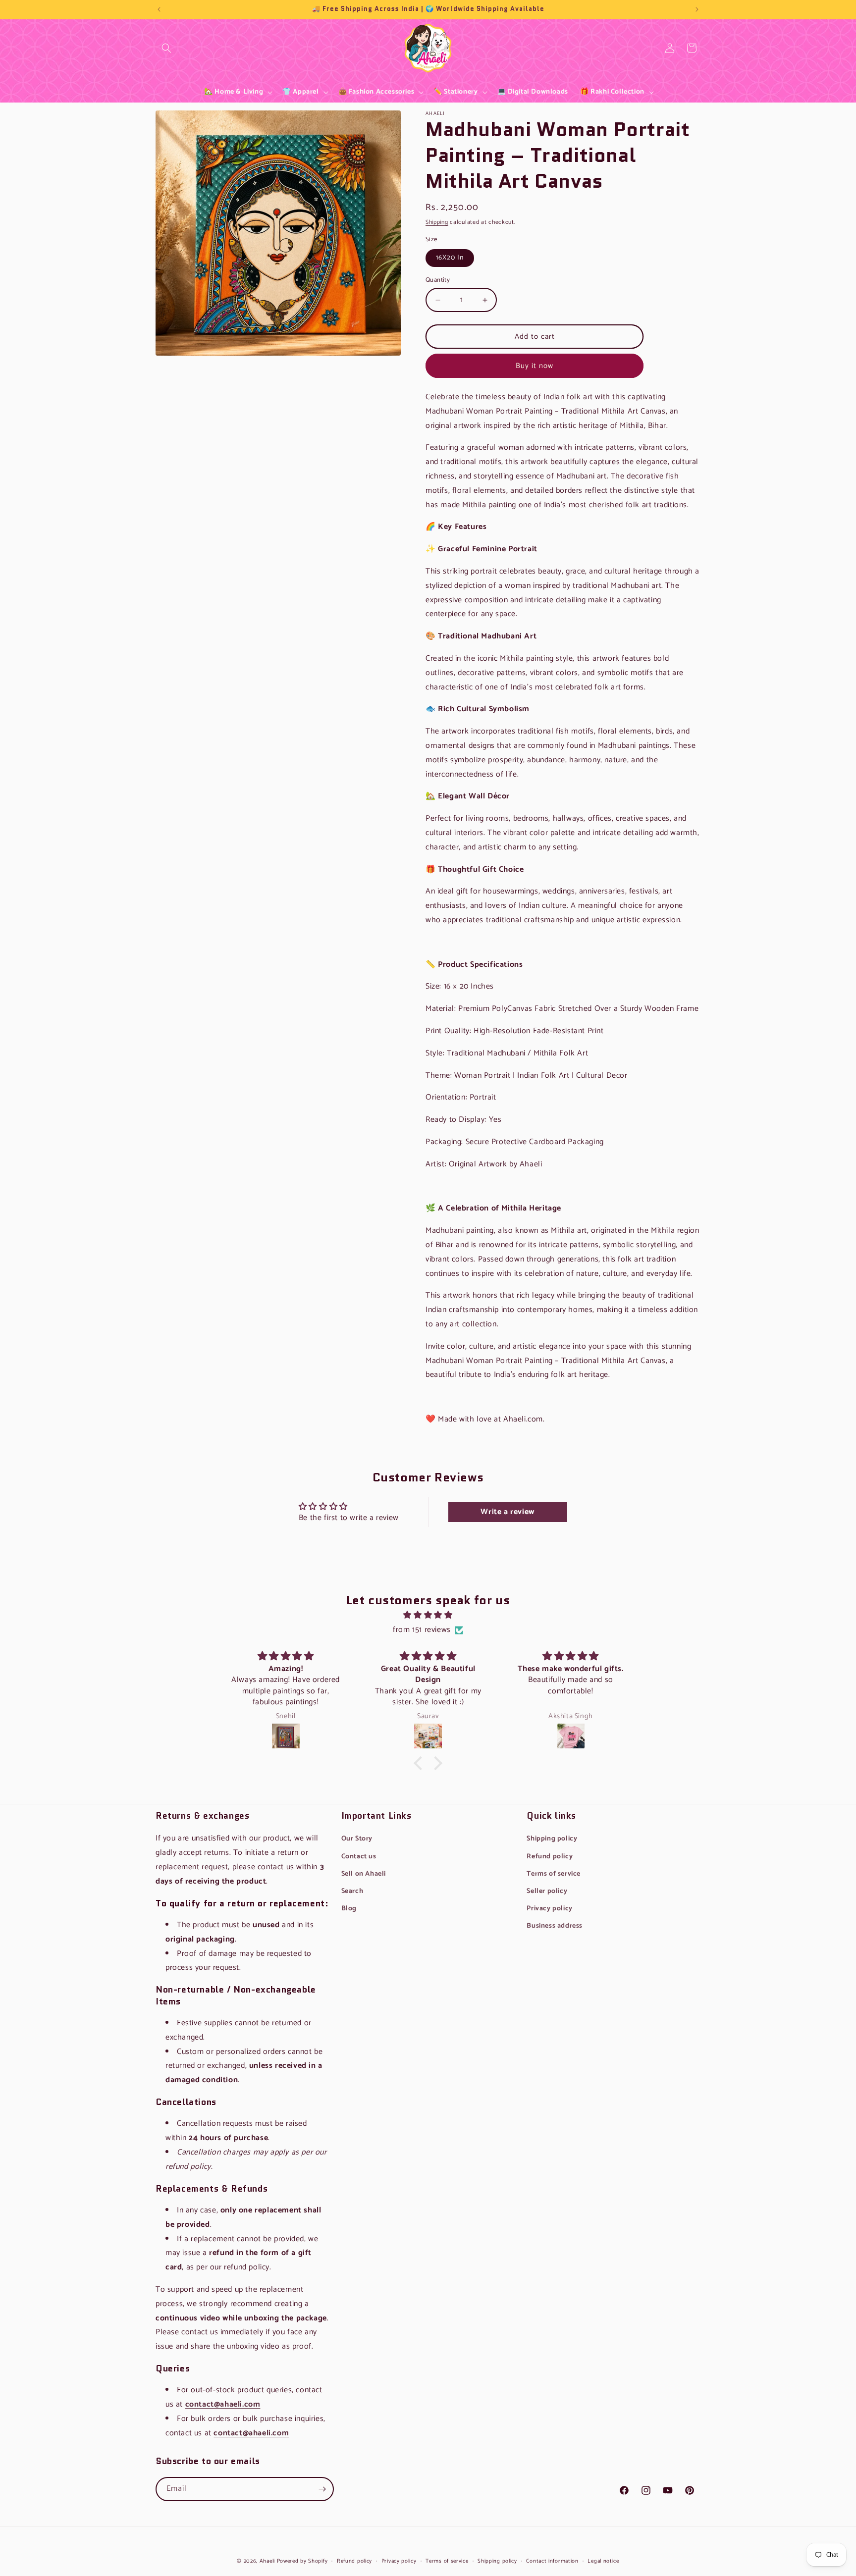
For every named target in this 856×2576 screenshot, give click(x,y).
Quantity (438, 280)
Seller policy (547, 1891)
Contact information (552, 2561)
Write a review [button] (507, 1512)
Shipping (437, 222)
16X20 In (450, 258)
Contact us (359, 1857)
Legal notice (603, 2561)
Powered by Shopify (302, 2561)
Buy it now (535, 366)
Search (166, 55)
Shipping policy (552, 1839)
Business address (555, 1926)
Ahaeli (267, 2561)
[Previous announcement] (159, 9)
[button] (166, 48)
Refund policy (550, 1857)
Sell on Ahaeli (364, 1874)
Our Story (357, 1839)
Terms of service (554, 1874)
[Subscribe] (322, 2489)
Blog (349, 1909)
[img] (428, 1615)
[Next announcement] (697, 9)
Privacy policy (549, 1909)
